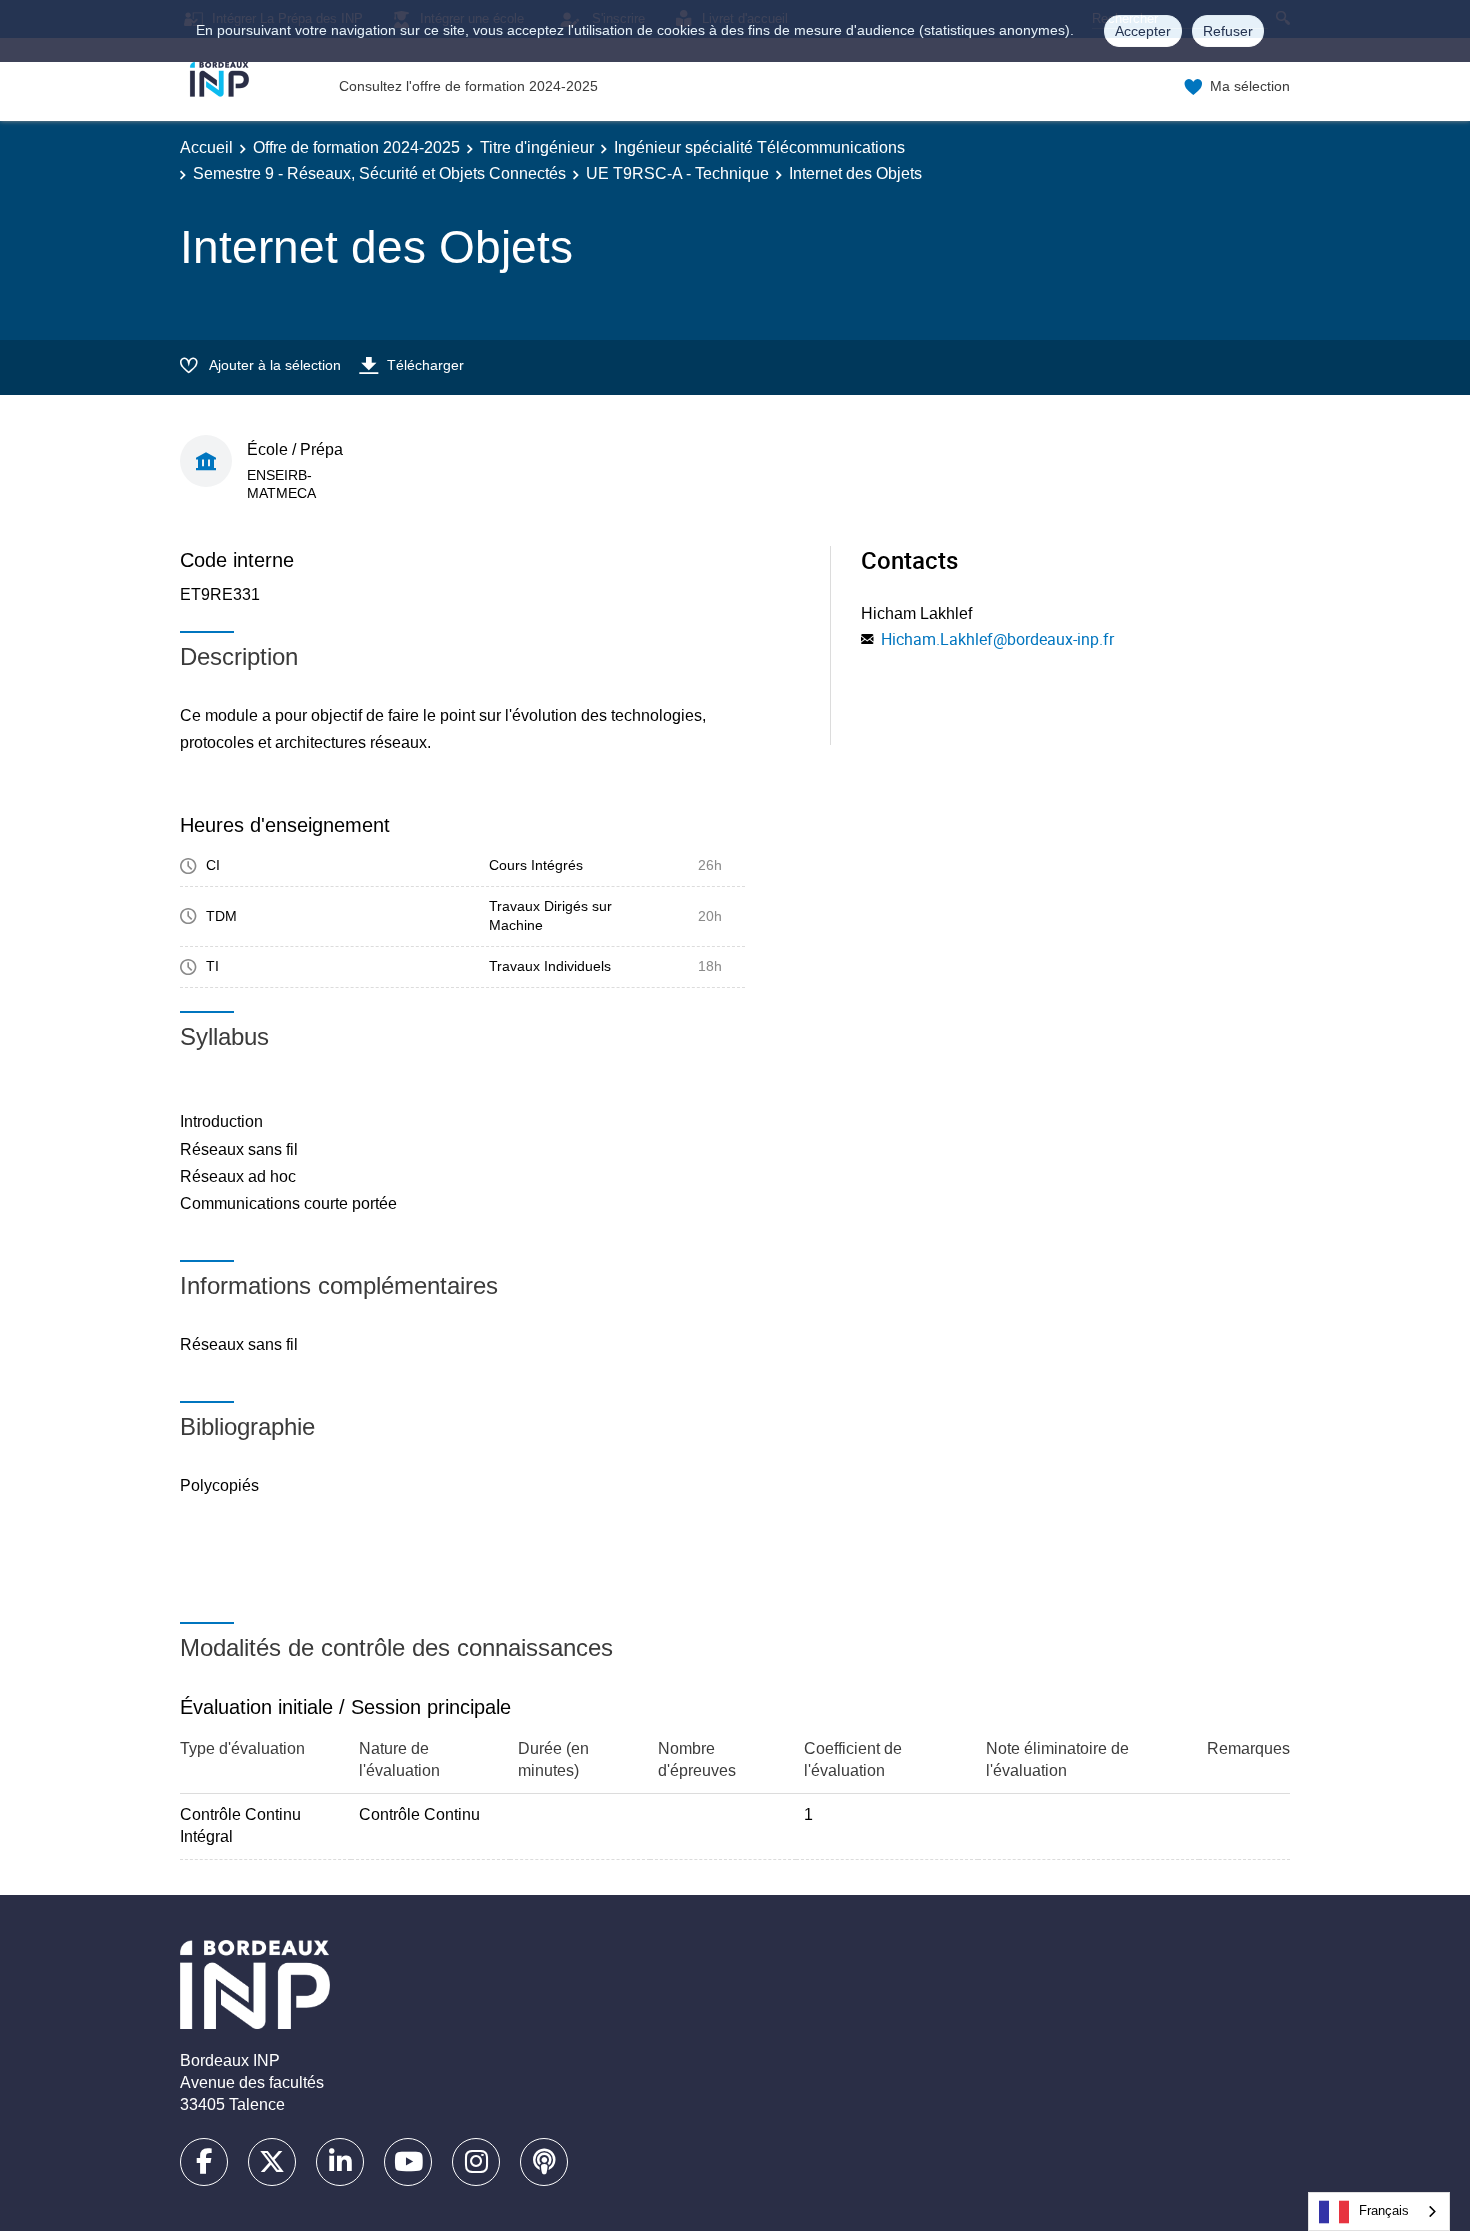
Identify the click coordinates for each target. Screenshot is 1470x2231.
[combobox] (1379, 2211)
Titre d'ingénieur (537, 147)
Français (1384, 2210)
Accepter (1143, 31)
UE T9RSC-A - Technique (677, 173)
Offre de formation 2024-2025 (356, 147)
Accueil (206, 147)
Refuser (1228, 31)
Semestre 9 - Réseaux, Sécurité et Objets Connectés (379, 173)
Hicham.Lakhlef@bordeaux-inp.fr (997, 639)
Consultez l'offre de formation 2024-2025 (468, 86)
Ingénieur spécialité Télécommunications (759, 147)
